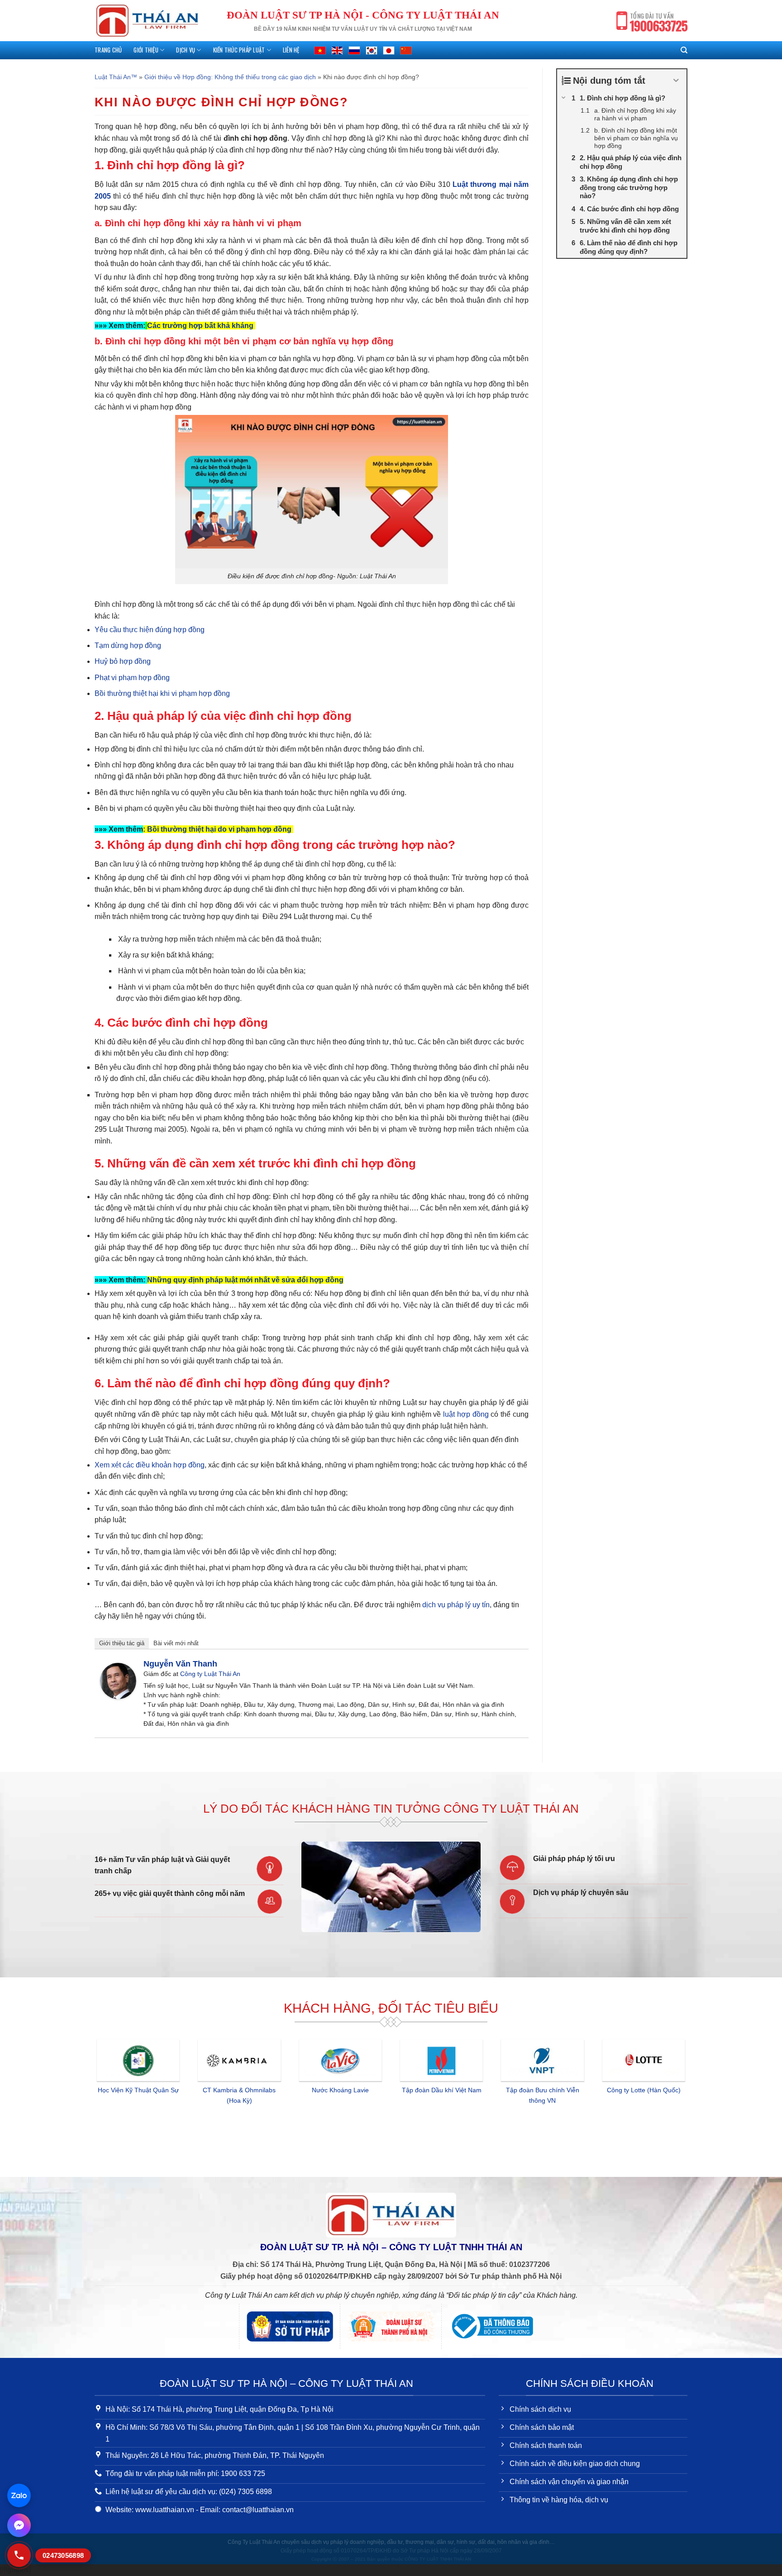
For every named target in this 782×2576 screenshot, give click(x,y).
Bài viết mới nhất (176, 1643)
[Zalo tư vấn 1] (19, 2495)
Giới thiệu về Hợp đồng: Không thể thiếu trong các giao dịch (230, 77)
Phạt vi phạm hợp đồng (132, 678)
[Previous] (93, 2100)
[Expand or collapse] (676, 81)
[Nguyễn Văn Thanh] (118, 1680)
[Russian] (354, 50)
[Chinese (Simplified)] (406, 50)
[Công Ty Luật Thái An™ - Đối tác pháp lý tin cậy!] (147, 21)
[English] (337, 50)
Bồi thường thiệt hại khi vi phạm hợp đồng (162, 693)
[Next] (689, 2100)
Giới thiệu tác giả (122, 1643)
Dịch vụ (186, 50)
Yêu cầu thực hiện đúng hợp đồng (150, 630)
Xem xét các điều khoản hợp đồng (150, 1465)
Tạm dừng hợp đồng (128, 645)
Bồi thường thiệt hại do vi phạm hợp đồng (220, 829)
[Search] (684, 50)
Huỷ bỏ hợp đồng (123, 661)
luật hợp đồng (466, 1414)
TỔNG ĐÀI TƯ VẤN (659, 23)
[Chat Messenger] (19, 2525)
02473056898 (63, 2555)
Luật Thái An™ (116, 77)
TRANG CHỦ (108, 50)
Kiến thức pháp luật (239, 50)
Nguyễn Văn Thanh (180, 1664)
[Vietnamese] (320, 50)
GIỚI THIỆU (146, 50)
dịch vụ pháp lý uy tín (456, 1605)
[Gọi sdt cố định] (19, 2555)
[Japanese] (389, 50)
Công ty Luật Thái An (210, 1674)
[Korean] (372, 50)
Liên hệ (291, 50)
